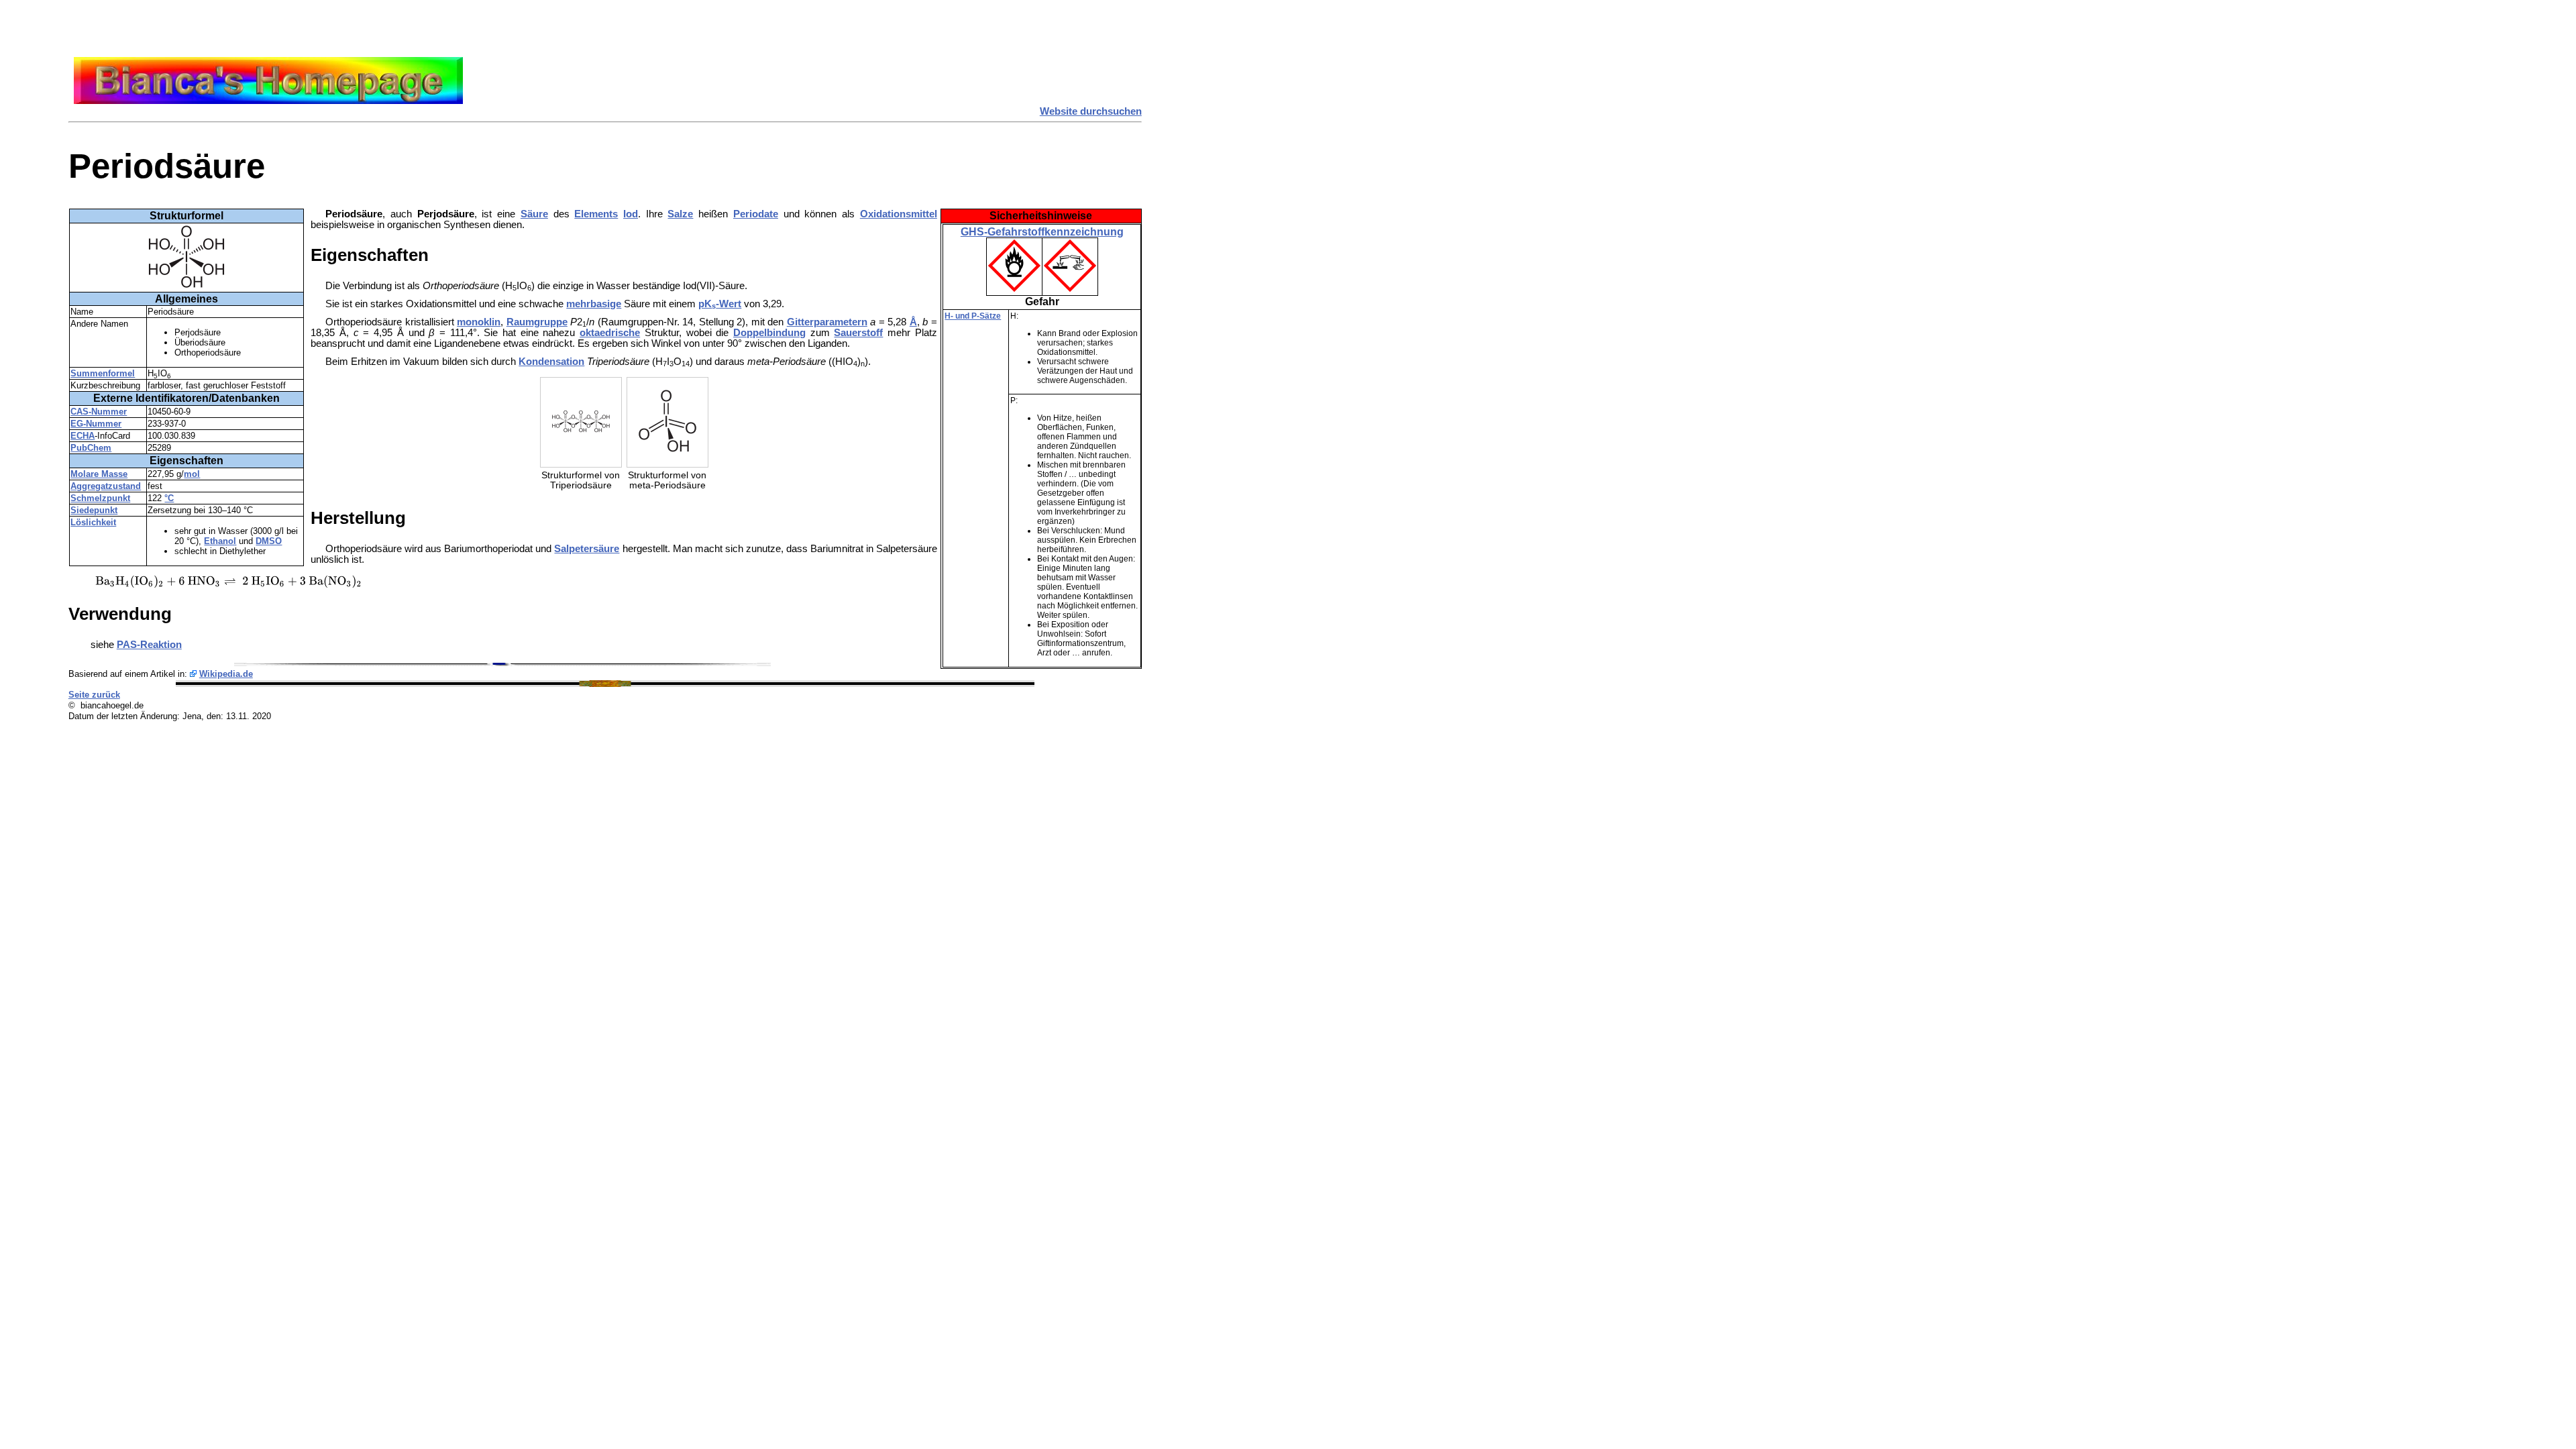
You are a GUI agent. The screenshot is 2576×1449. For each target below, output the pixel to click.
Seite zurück (94, 695)
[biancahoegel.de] (268, 101)
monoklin (479, 322)
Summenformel (103, 373)
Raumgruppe (537, 322)
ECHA (83, 436)
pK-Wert (720, 304)
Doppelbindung (769, 333)
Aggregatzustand (106, 486)
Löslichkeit (93, 522)
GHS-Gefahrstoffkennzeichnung (1042, 232)
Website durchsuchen (1091, 111)
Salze (680, 214)
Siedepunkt (94, 510)
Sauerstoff (858, 333)
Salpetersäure (587, 549)
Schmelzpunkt (100, 498)
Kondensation (551, 362)
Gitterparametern (827, 322)
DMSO (269, 541)
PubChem (91, 448)
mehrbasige (594, 304)
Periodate (756, 214)
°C (169, 498)
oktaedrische (610, 333)
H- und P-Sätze (973, 316)
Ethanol (220, 541)
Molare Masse (99, 474)
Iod (631, 214)
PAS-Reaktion (149, 645)
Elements (596, 214)
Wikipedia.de (226, 674)
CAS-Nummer (99, 412)
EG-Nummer (96, 424)
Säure (534, 214)
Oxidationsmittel (899, 214)
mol (192, 474)
